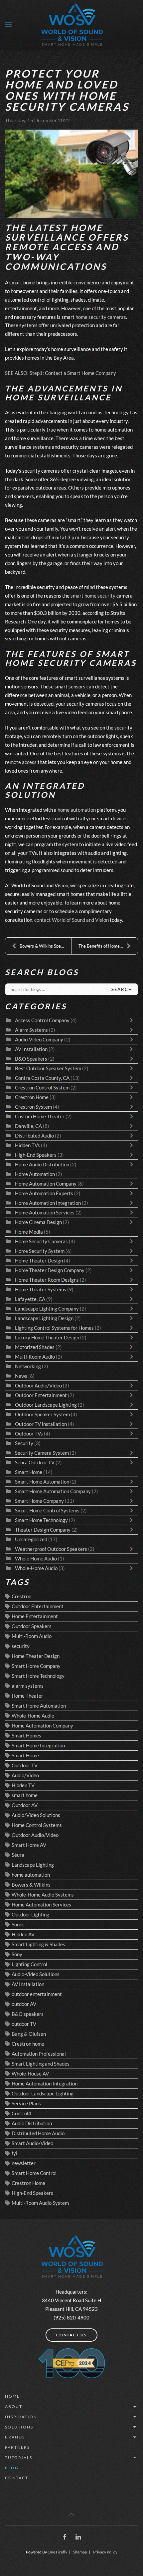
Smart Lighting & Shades (38, 1944)
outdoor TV (24, 2024)
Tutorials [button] (19, 2458)
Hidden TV (23, 1785)
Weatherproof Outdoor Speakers (51, 1549)
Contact (17, 2478)
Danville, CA (28, 1126)
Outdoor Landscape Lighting (46, 1405)
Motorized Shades (35, 1347)
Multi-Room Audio (35, 1357)
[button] (8, 25)
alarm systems (28, 1686)
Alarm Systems (31, 1030)
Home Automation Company (46, 1184)
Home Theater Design (39, 1260)
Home (12, 2396)
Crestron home (28, 2044)
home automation (77, 810)
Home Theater (27, 1696)
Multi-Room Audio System (40, 2203)
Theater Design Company (43, 1530)
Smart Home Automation (42, 1482)
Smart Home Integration (38, 1745)
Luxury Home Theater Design (47, 1337)
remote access (21, 762)
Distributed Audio (34, 1136)
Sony (17, 1954)
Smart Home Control (34, 2173)
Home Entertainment (35, 1616)
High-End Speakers (36, 1155)
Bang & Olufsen (29, 2034)
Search (122, 989)
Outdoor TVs (29, 1434)
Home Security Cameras (41, 1241)
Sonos (18, 1924)
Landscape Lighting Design (44, 1318)
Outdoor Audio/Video (38, 1385)
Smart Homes (26, 1735)
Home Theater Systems (41, 1289)
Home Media (29, 1232)
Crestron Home (32, 1097)
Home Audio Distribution (43, 1164)
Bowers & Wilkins (31, 1885)
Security (24, 1443)
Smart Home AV (29, 1845)
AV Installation (31, 1049)
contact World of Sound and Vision (71, 920)
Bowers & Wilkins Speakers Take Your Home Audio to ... (46, 946)
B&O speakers (28, 2014)
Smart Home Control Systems (47, 1510)
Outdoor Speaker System (43, 1414)
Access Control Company (42, 1020)
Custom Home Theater (40, 1116)
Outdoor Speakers (32, 1626)
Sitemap (80, 2552)
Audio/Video (25, 1775)
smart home (25, 1795)
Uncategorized (31, 1539)
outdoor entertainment (37, 1994)
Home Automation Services (45, 1212)
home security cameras (101, 317)
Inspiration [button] (21, 2417)
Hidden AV (23, 1934)
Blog (12, 2468)
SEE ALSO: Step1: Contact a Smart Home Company (61, 373)
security (21, 1646)
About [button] (14, 2406)
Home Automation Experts (44, 1193)
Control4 (21, 2113)
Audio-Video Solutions (36, 1974)
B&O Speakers (31, 1059)
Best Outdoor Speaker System (48, 1068)
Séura (18, 1855)
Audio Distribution (32, 2123)
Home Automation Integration (48, 1203)
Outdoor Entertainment (41, 1395)
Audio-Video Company (39, 1039)
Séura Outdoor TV (35, 1462)
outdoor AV (24, 2004)
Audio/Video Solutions (36, 1815)
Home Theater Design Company (50, 1270)
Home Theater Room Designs (47, 1280)
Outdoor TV (25, 1765)
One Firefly (57, 2552)
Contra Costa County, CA (42, 1078)
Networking (28, 1366)
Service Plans (26, 2103)
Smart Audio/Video (32, 2143)
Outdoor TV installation (41, 1424)
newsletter (24, 2163)
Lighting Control (29, 1964)
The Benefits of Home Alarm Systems (108, 946)
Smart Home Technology (42, 1520)
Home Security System (40, 1251)
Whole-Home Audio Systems (43, 1895)
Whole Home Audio (36, 1558)
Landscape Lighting (33, 1865)
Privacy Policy (105, 2552)
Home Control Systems (37, 1825)
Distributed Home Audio (38, 2133)
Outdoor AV (25, 1805)
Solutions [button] (19, 2427)
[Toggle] (133, 1020)
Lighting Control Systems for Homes (54, 1328)
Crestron (21, 1596)
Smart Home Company (39, 1501)
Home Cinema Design (38, 1222)
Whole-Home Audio (36, 1568)
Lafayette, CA (30, 1299)
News (21, 1376)
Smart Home (29, 1472)
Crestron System (33, 1107)
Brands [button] (15, 2437)
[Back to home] (71, 25)
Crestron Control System (42, 1087)
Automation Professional (39, 2054)
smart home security (93, 596)
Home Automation (35, 1174)
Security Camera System (42, 1453)
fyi (14, 2153)
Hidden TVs (27, 1145)
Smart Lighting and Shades (41, 2064)
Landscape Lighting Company (47, 1309)
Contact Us (71, 2335)
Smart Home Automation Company (53, 1491)
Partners (17, 2447)
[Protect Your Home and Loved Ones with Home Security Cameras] (71, 174)
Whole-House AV (30, 2074)
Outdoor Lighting (30, 1914)
